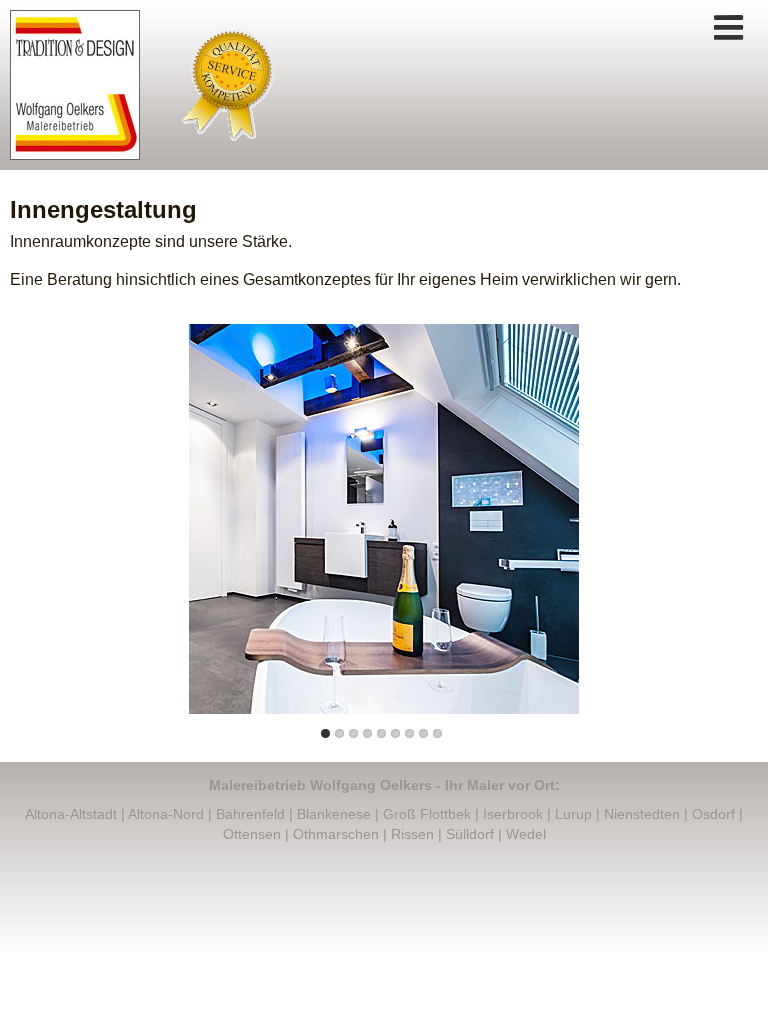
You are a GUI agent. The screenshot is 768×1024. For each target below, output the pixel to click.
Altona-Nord (166, 814)
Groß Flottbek (427, 814)
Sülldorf (470, 834)
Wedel (526, 834)
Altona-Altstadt (71, 814)
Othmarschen (336, 834)
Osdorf (713, 814)
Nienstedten (642, 814)
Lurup (573, 814)
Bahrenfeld (250, 814)
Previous (184, 514)
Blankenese (334, 814)
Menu (728, 27)
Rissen (412, 834)
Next (583, 514)
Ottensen (252, 834)
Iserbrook (513, 814)
